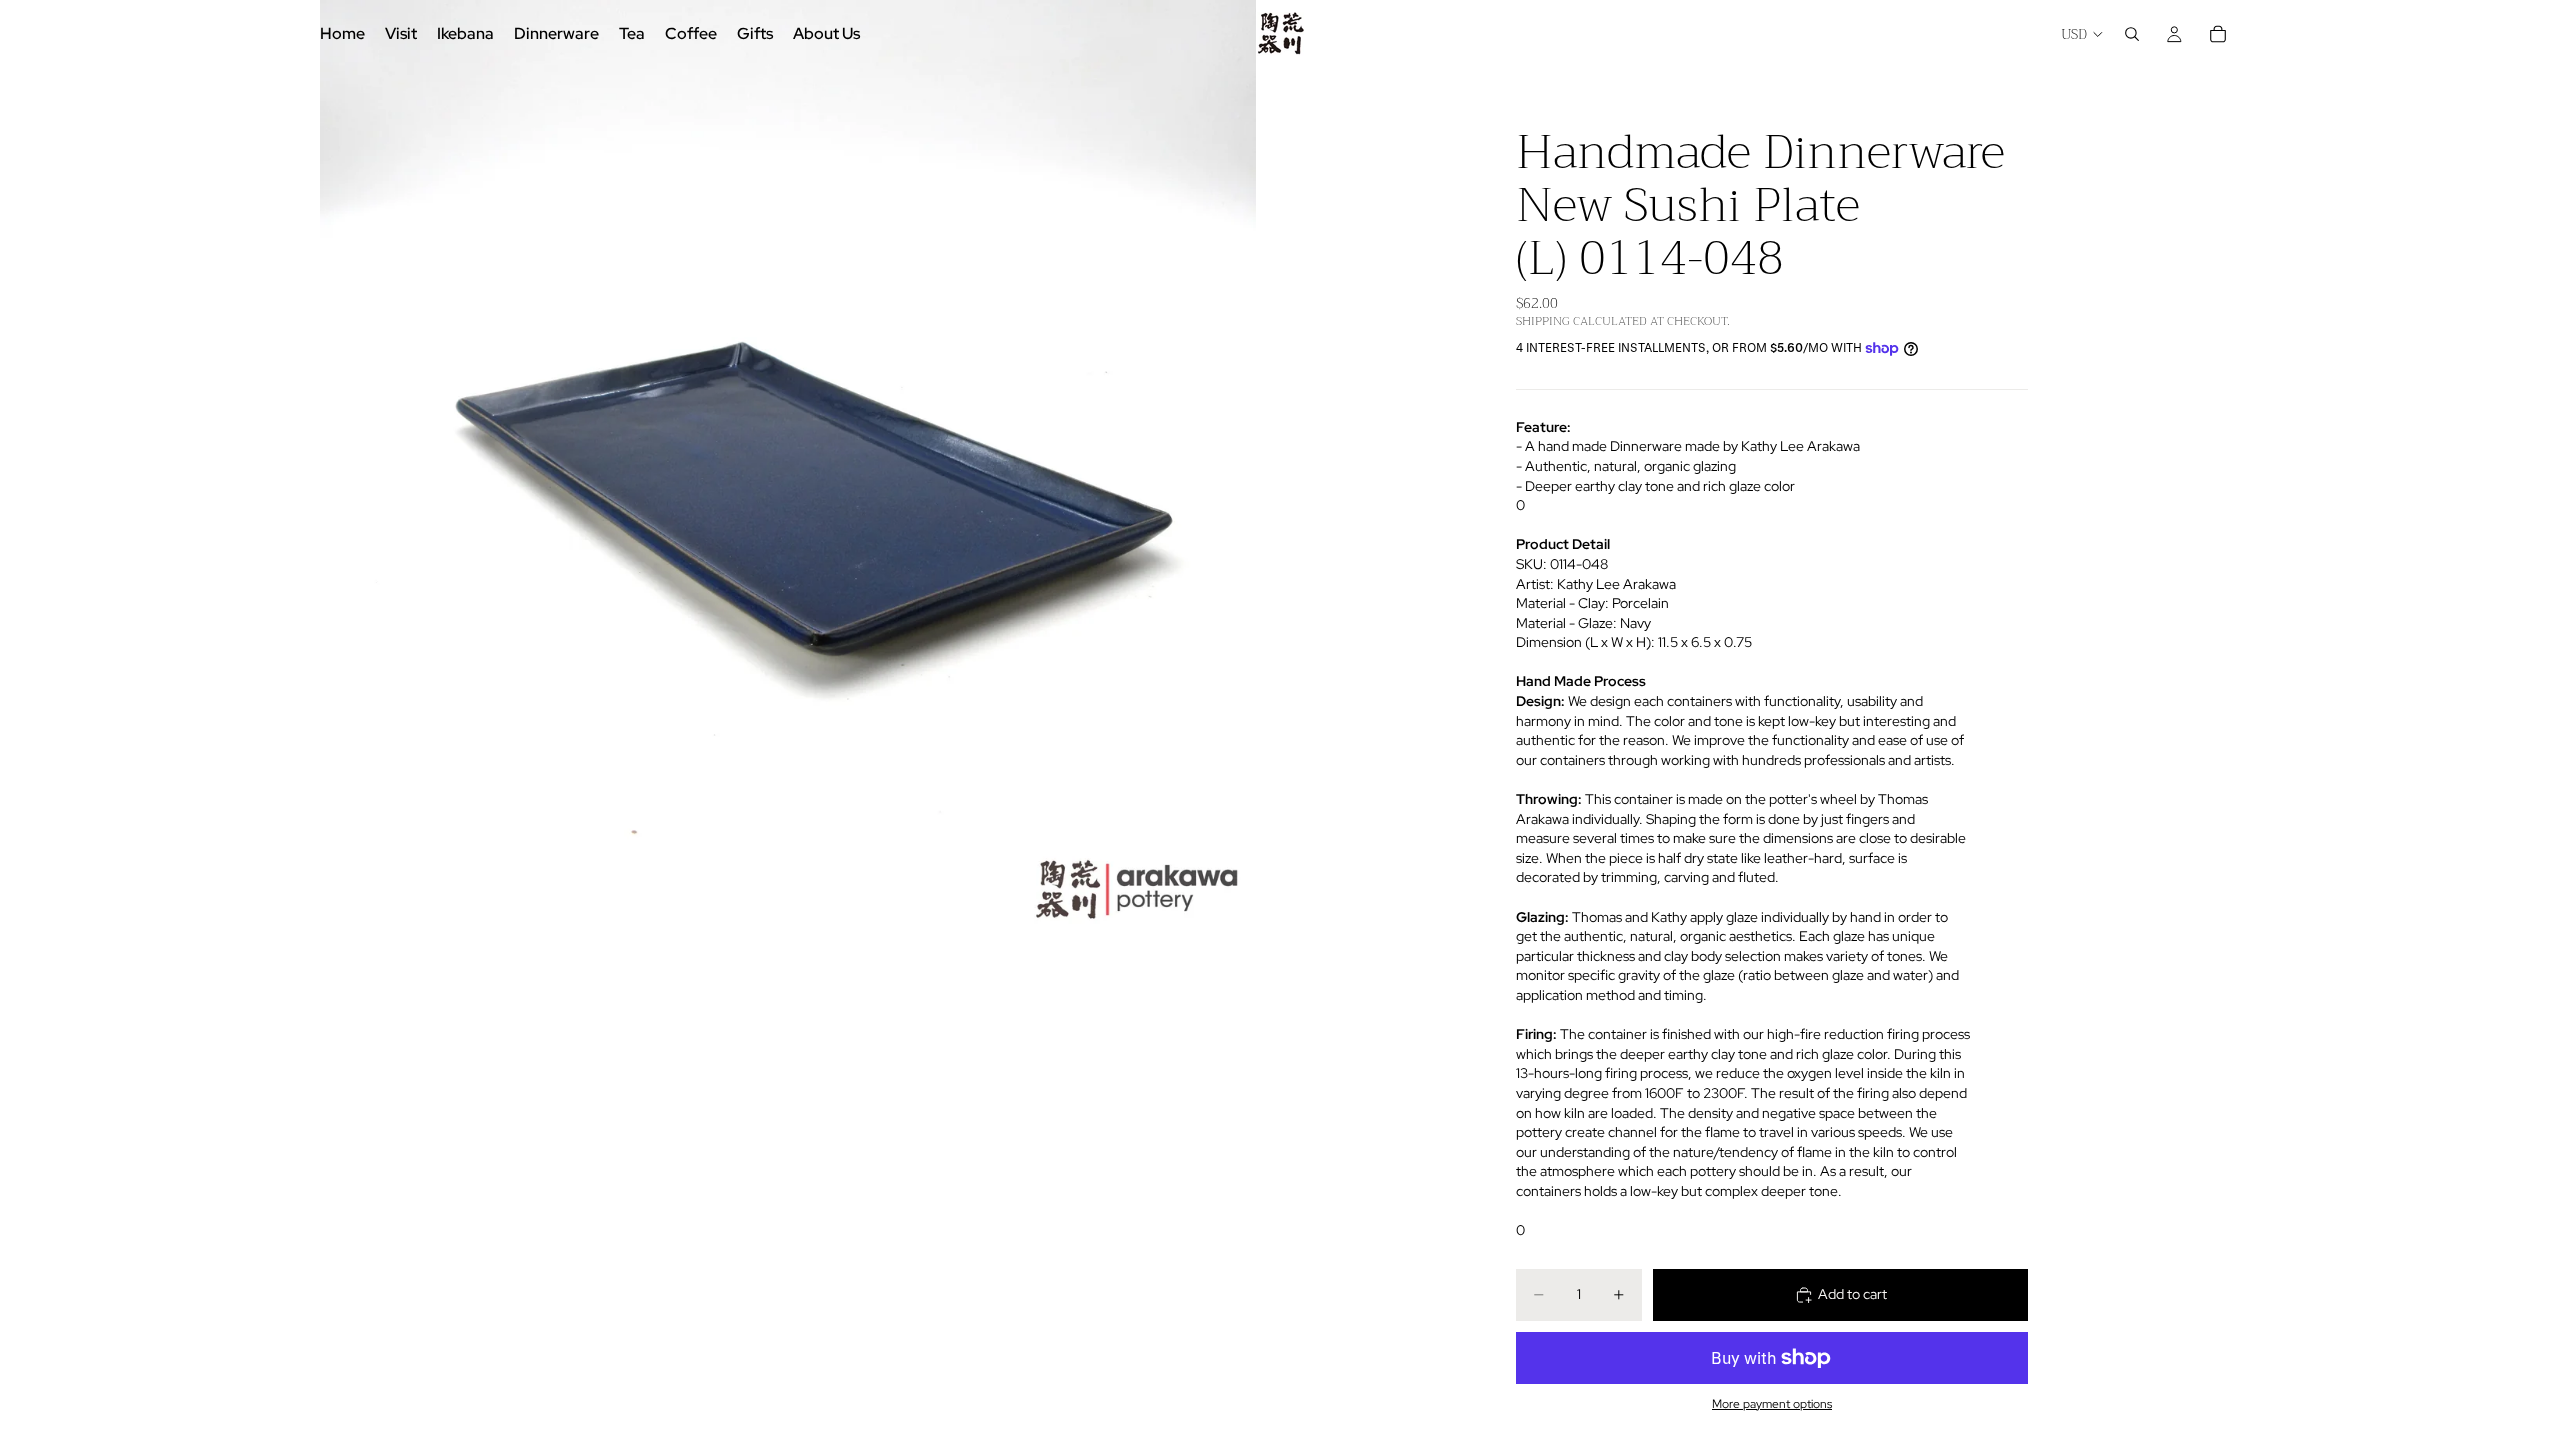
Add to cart (1852, 1294)
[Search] (2132, 34)
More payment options (1772, 1404)
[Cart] (2218, 34)
